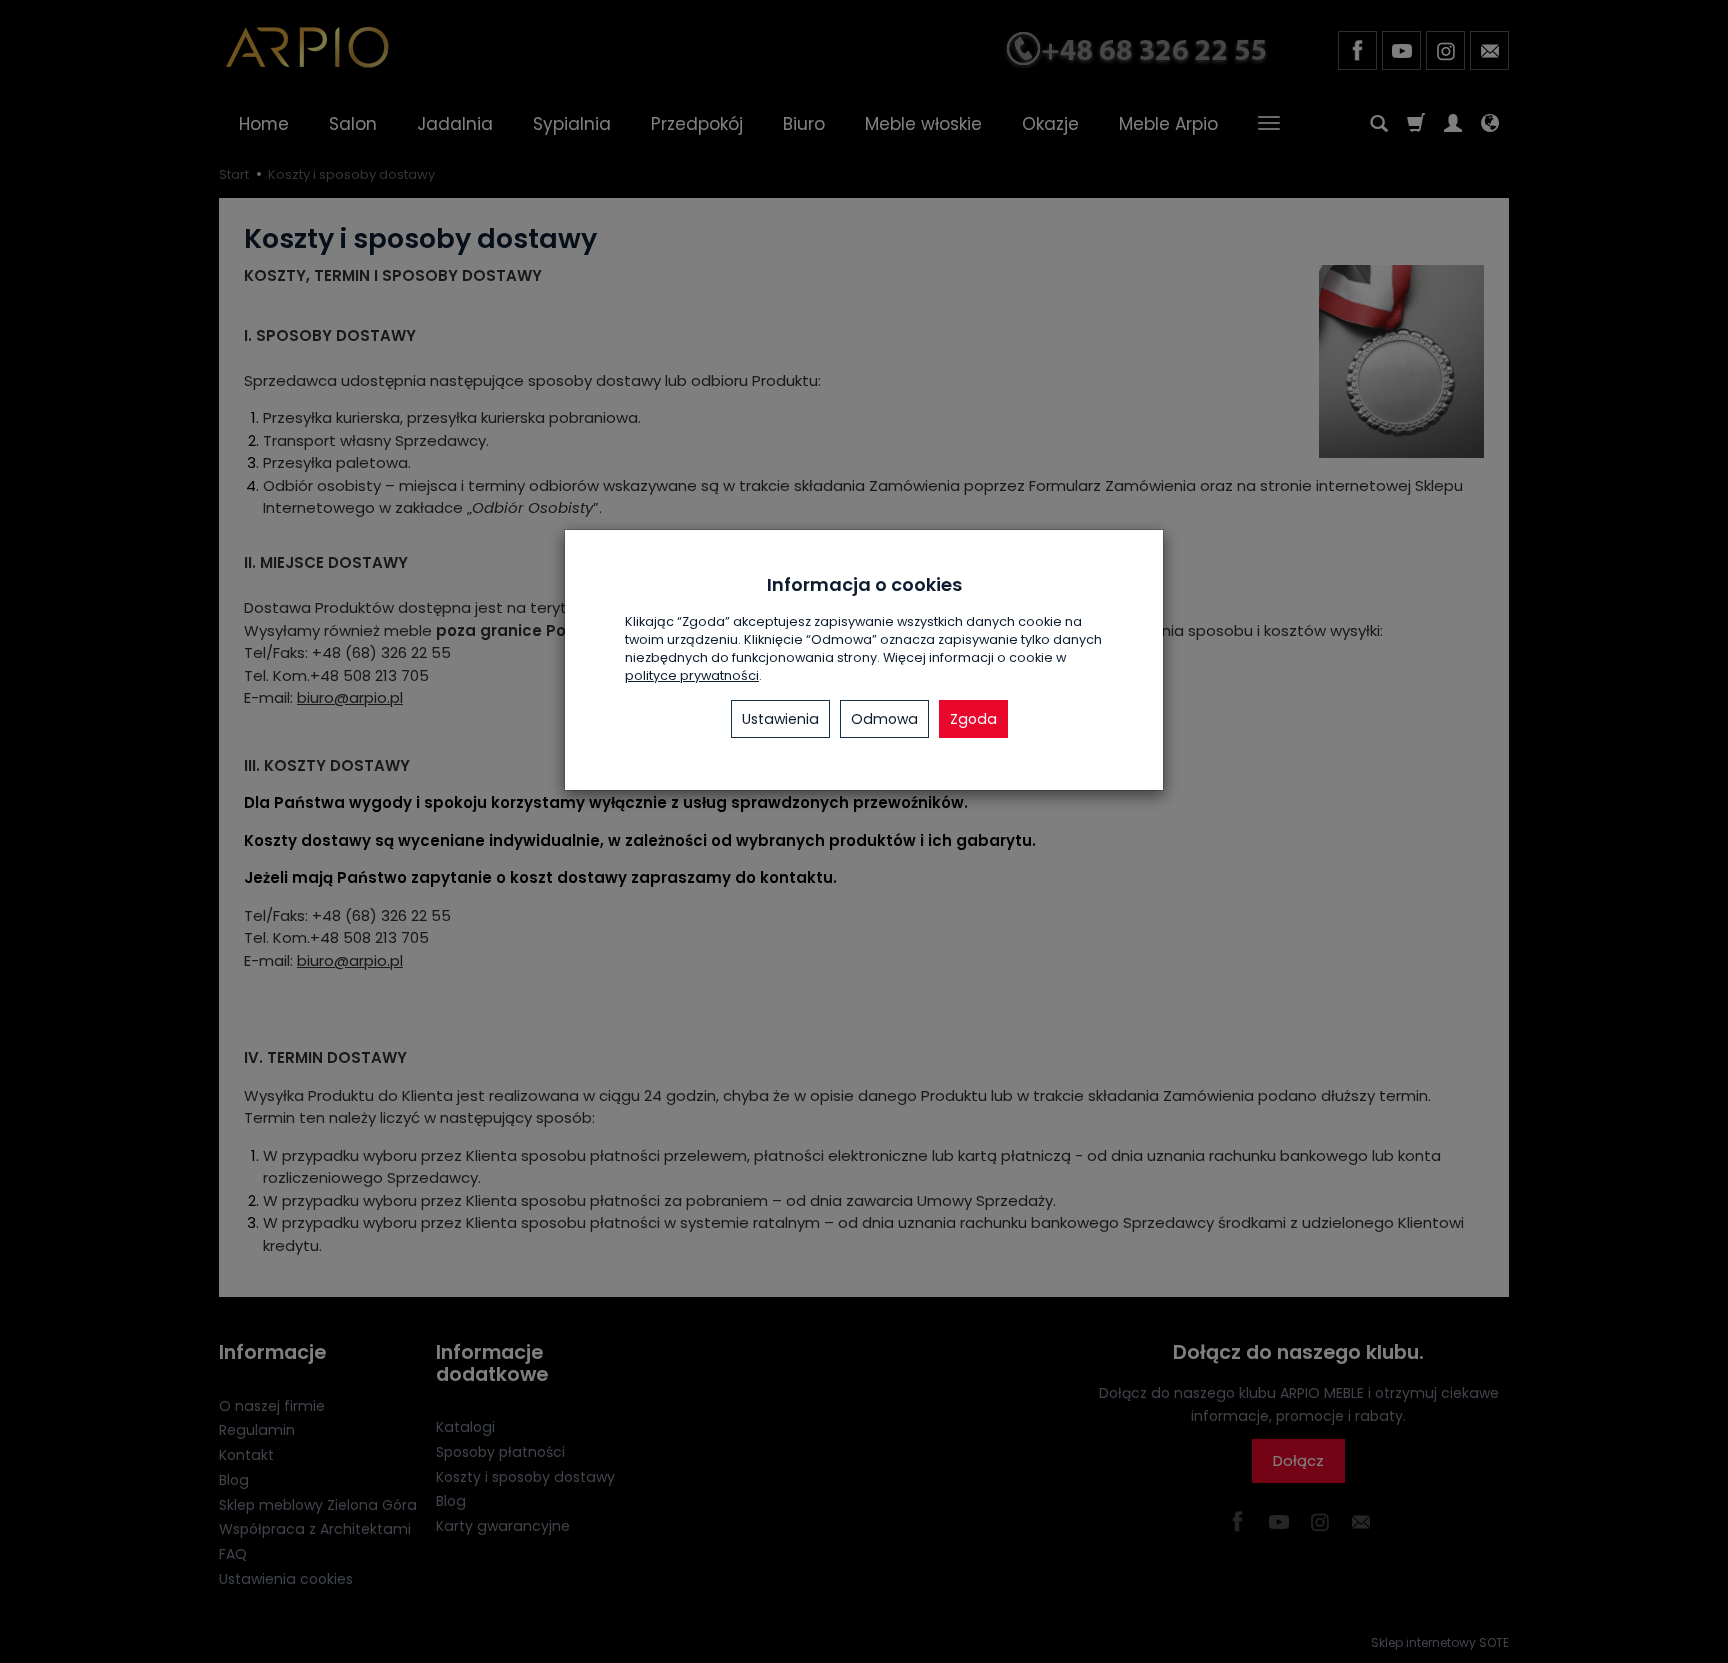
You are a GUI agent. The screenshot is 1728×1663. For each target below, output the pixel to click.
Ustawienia (780, 719)
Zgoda (973, 719)
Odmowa (884, 719)
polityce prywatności (692, 675)
